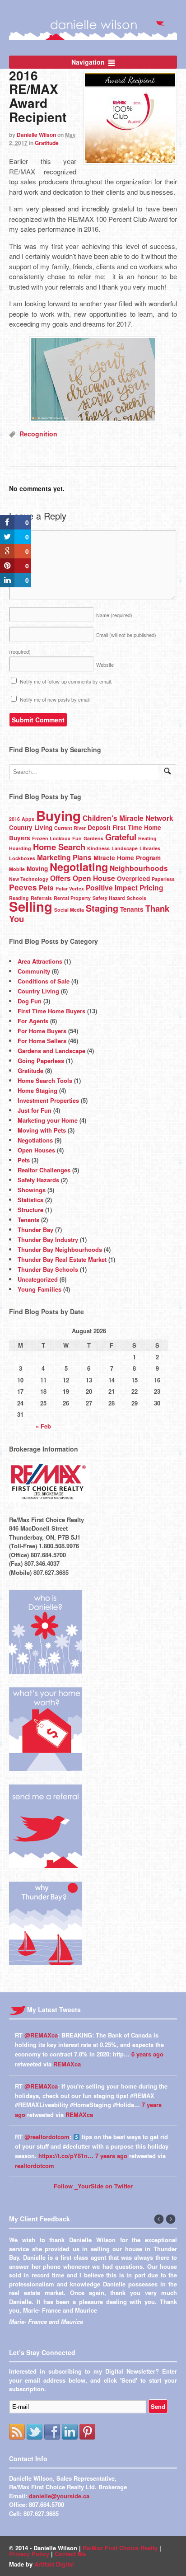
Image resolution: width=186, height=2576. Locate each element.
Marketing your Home (48, 1120)
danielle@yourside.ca (59, 2553)
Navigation (88, 62)
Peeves (23, 887)
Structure (30, 1210)
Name (114, 615)
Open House (94, 878)
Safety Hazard (109, 898)
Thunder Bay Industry (48, 1239)
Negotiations (35, 1140)
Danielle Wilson (36, 135)
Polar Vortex (70, 888)
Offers (60, 878)
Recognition (38, 434)
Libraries (150, 848)
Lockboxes (22, 858)
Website (105, 665)
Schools (137, 898)
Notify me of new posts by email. (55, 699)
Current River (70, 828)
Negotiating (79, 867)
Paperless (163, 879)
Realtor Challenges (44, 1170)
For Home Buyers (42, 1031)
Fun (77, 838)
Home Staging (37, 1090)
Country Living (31, 827)
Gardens (93, 838)
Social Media (69, 910)
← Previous (159, 2220)
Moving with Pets (42, 1130)
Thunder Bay (35, 1229)
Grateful (121, 837)
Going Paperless (41, 1061)
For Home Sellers (42, 1041)
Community (34, 971)
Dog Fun (30, 1001)
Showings (32, 1190)
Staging (102, 908)
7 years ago (111, 2156)
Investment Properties (48, 1100)
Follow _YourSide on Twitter (93, 2186)
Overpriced (133, 878)
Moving (37, 869)
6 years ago (147, 2054)
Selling (31, 906)
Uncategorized (38, 1279)
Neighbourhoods (139, 868)
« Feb (43, 1426)
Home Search (59, 847)
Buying (58, 815)
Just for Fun (35, 1110)
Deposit (99, 827)
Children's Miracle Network (128, 818)
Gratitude (47, 143)
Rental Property (72, 898)
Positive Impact (112, 888)
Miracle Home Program (127, 858)
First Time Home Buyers (51, 1011)
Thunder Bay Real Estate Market (62, 1259)
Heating (147, 838)
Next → (171, 2220)
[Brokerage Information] (50, 1497)
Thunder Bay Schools (48, 1269)
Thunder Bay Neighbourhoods (60, 1249)
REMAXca (67, 2064)
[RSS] (17, 2489)
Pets (46, 888)
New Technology (29, 879)
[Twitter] (35, 2489)
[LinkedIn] (70, 2489)
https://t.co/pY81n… (66, 2156)
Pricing (151, 888)
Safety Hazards (38, 1180)
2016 (14, 819)
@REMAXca (41, 2035)
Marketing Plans (64, 857)
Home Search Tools (45, 1080)
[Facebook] (52, 2489)
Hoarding (20, 848)
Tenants (132, 909)
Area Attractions (40, 961)
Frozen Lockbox (51, 838)
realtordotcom (35, 2166)
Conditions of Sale (44, 981)
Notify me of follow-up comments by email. (66, 681)
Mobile (17, 869)
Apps (28, 819)
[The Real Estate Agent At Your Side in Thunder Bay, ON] (93, 35)
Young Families (40, 1289)
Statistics (30, 1200)
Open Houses (36, 1150)
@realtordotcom (47, 2137)
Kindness (98, 848)
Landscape (125, 848)
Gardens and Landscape (51, 1051)
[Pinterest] (87, 2489)
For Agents (33, 1021)
